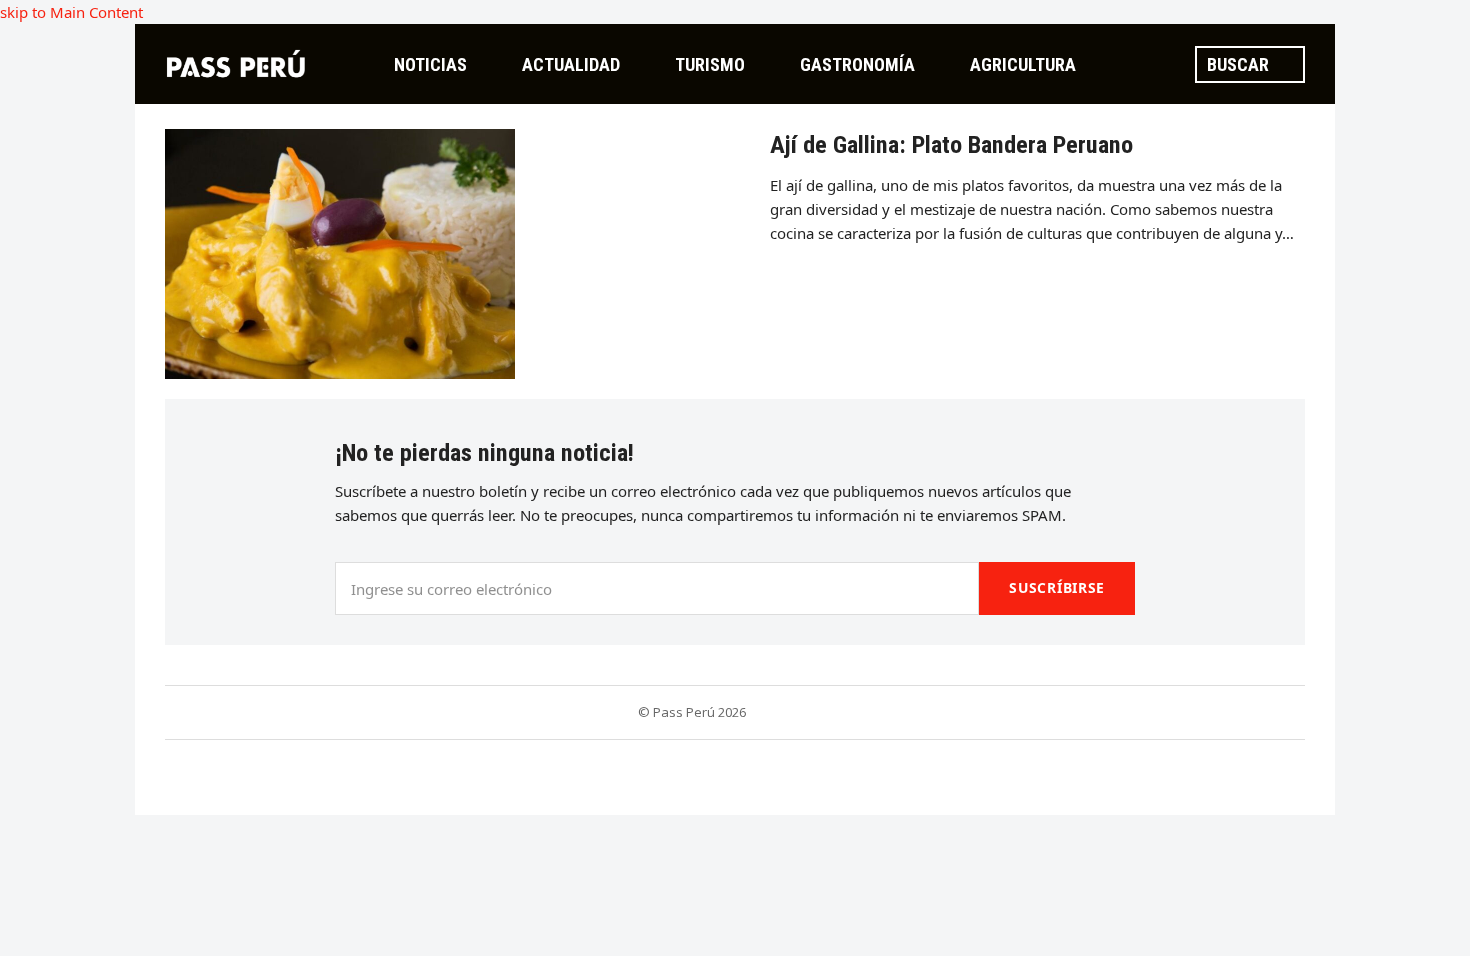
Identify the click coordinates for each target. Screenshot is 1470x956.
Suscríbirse (1057, 587)
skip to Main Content (71, 12)
